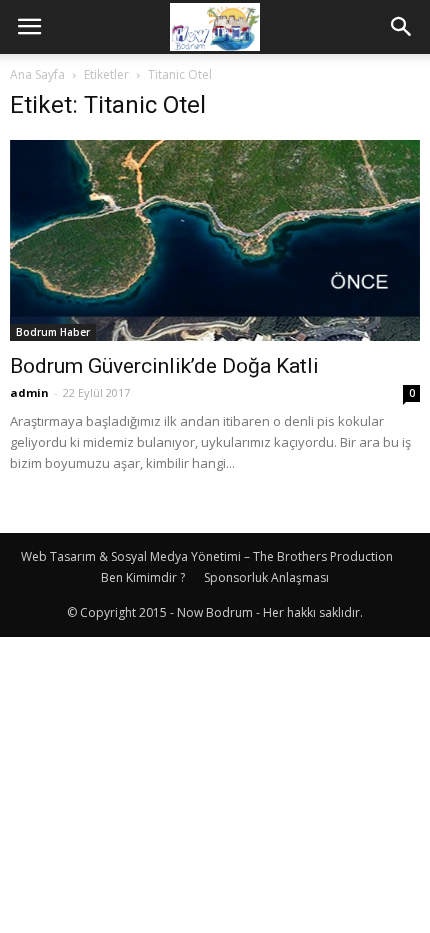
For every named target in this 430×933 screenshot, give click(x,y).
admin (29, 392)
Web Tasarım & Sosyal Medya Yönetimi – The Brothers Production (207, 556)
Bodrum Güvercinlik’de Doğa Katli (164, 366)
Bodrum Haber (53, 332)
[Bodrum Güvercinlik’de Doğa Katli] (215, 240)
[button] (402, 27)
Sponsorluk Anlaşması (266, 577)
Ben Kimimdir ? (143, 577)
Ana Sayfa (37, 74)
